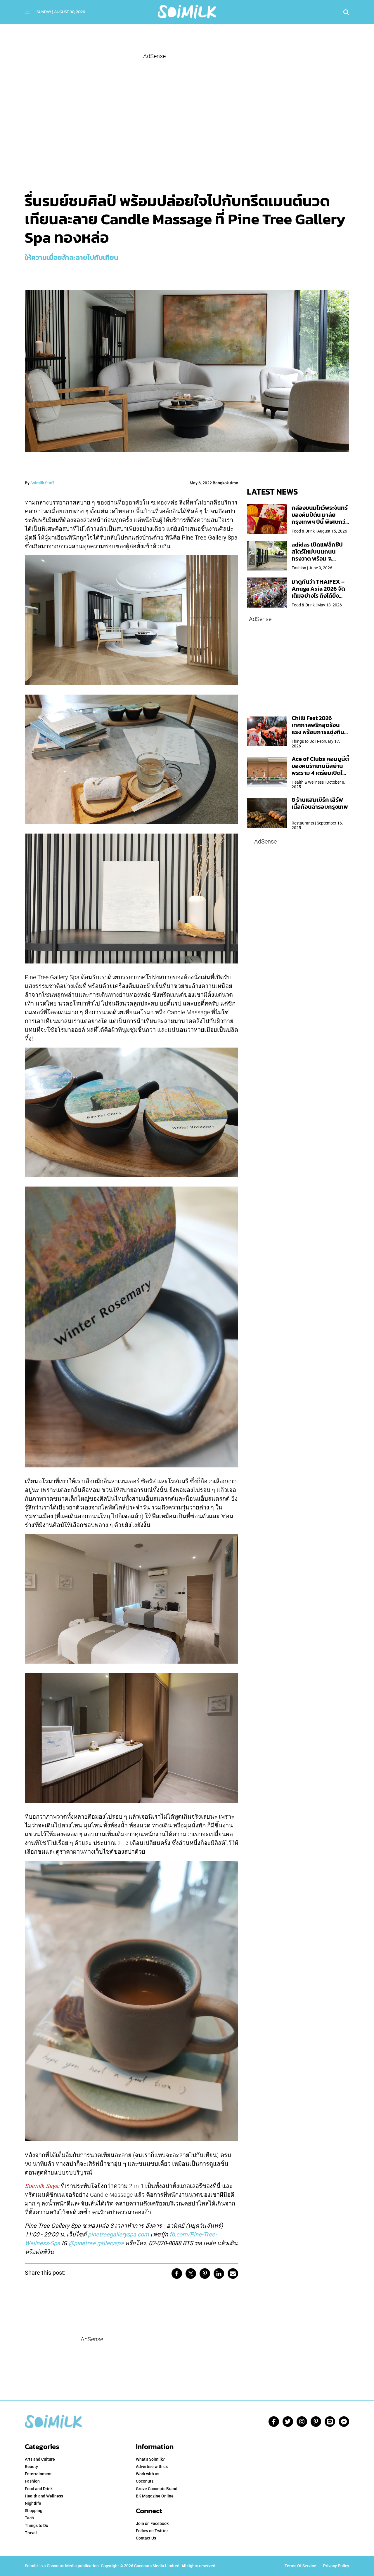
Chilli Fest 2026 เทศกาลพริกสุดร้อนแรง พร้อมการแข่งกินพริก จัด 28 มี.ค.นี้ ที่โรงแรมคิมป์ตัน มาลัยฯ (319, 732)
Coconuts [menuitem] (145, 2481)
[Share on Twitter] (191, 2274)
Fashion (32, 2481)
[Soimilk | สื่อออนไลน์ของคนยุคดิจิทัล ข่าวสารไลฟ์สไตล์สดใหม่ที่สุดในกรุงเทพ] (187, 11)
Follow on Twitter (152, 2531)
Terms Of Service (300, 2566)
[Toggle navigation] (27, 11)
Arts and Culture (40, 2459)
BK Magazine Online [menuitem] (155, 2496)
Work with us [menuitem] (148, 2474)
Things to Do (37, 2525)
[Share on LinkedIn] (219, 2274)
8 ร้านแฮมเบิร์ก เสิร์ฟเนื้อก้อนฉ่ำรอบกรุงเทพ (320, 803)
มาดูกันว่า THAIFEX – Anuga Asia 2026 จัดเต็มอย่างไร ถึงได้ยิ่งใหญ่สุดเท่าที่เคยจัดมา (318, 592)
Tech (29, 2518)
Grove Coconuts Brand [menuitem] (157, 2489)
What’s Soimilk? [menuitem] (150, 2459)
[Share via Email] (233, 2274)
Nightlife (33, 2503)
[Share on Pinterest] (205, 2274)
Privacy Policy (336, 2566)
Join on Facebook (152, 2523)
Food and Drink (39, 2489)
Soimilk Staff (42, 483)
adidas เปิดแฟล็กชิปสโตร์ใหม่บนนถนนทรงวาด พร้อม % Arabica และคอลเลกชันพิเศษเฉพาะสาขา (317, 559)
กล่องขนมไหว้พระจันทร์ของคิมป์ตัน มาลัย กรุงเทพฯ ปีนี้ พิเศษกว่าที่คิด (320, 518)
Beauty (31, 2467)
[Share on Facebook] (177, 2274)
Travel (31, 2533)
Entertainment (38, 2474)
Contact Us (146, 2538)
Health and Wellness (44, 2496)
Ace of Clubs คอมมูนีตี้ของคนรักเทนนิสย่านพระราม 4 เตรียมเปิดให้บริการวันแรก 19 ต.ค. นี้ (320, 769)
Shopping (34, 2511)
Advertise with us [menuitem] (152, 2467)
